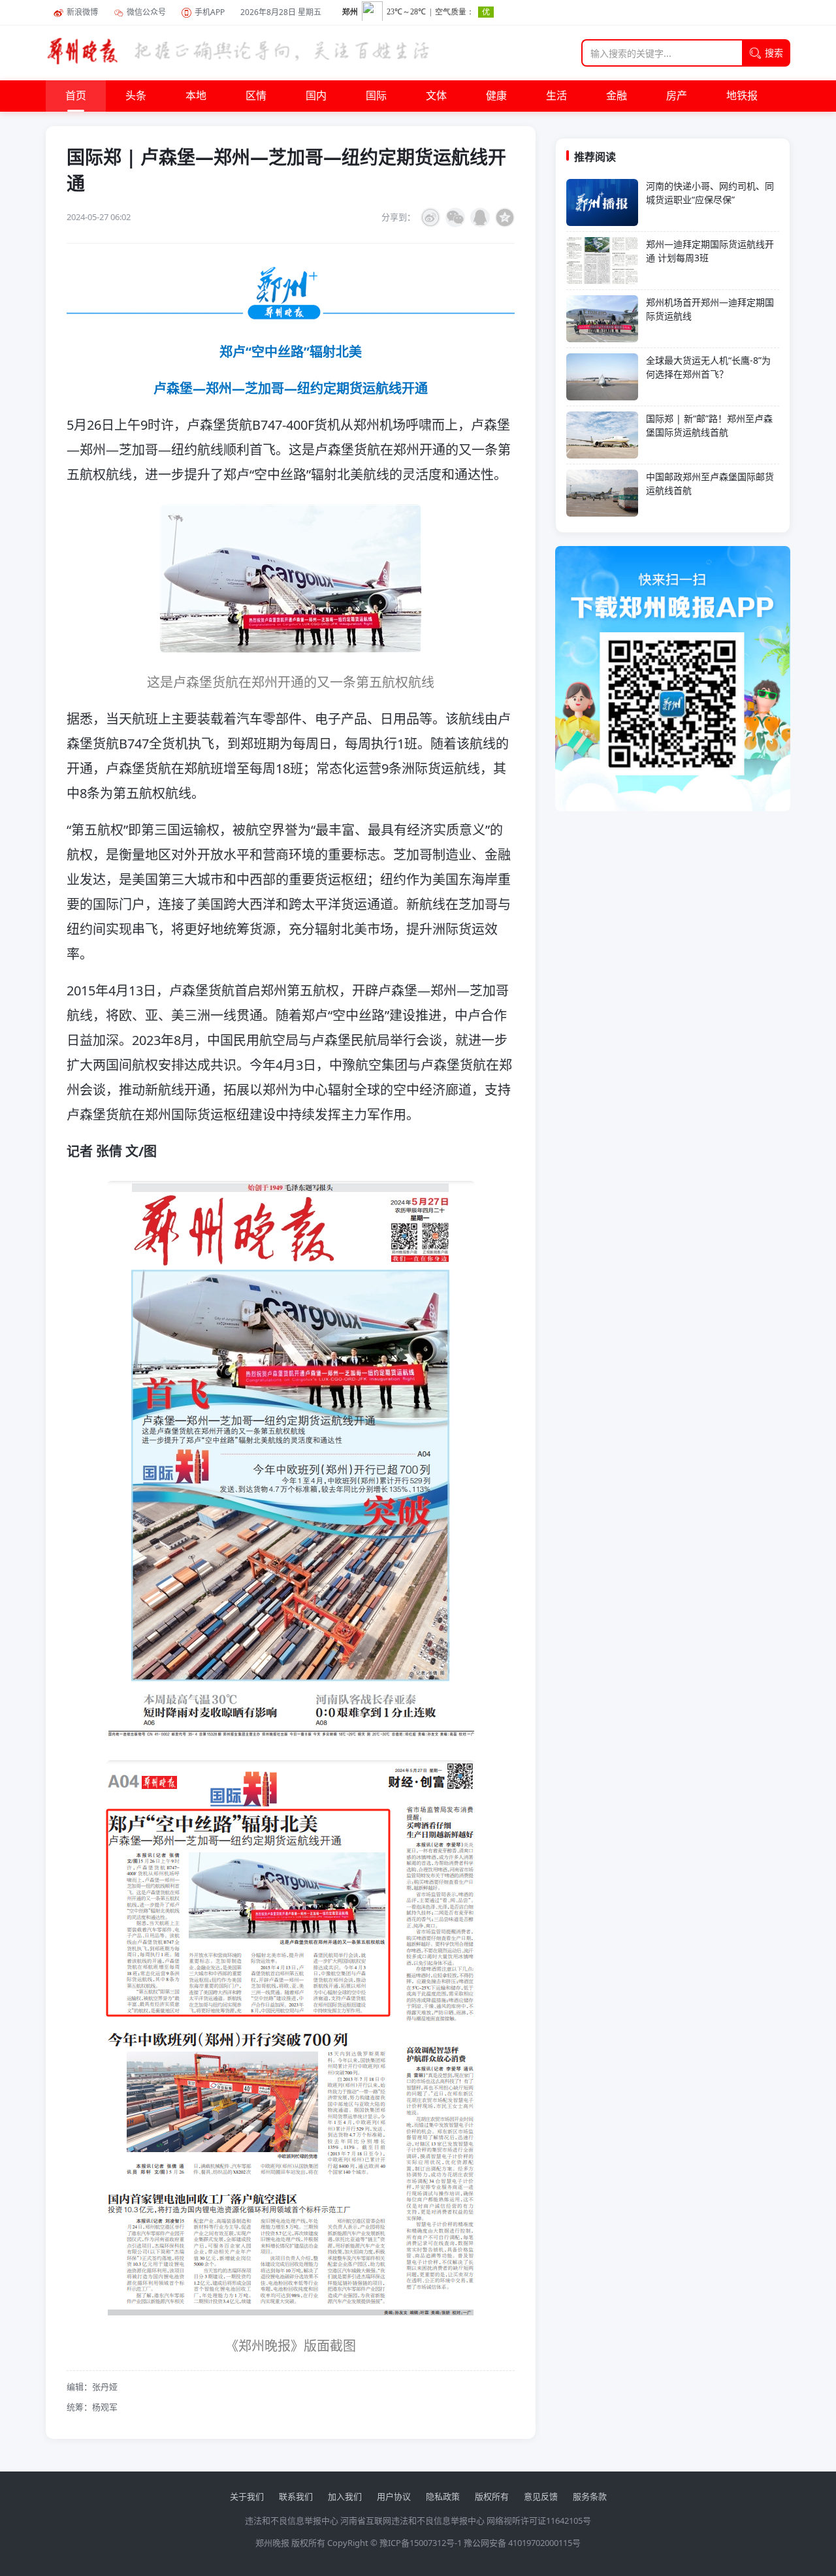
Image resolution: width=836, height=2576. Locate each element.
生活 (556, 96)
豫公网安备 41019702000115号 (522, 2543)
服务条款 (590, 2496)
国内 (316, 96)
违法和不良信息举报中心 (292, 2520)
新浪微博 (82, 12)
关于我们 (247, 2496)
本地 (196, 96)
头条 (136, 96)
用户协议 (394, 2496)
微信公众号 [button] (146, 12)
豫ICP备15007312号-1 (421, 2543)
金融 (617, 96)
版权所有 (492, 2496)
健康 (496, 96)
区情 (256, 96)
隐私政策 (443, 2496)
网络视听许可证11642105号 (539, 2520)
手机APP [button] (210, 12)
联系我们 (296, 2496)
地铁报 (742, 96)
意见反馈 (541, 2496)
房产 (677, 96)
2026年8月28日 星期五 (281, 12)
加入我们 (345, 2496)
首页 (76, 96)
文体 (436, 96)
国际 (376, 96)
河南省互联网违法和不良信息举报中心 (412, 2520)
